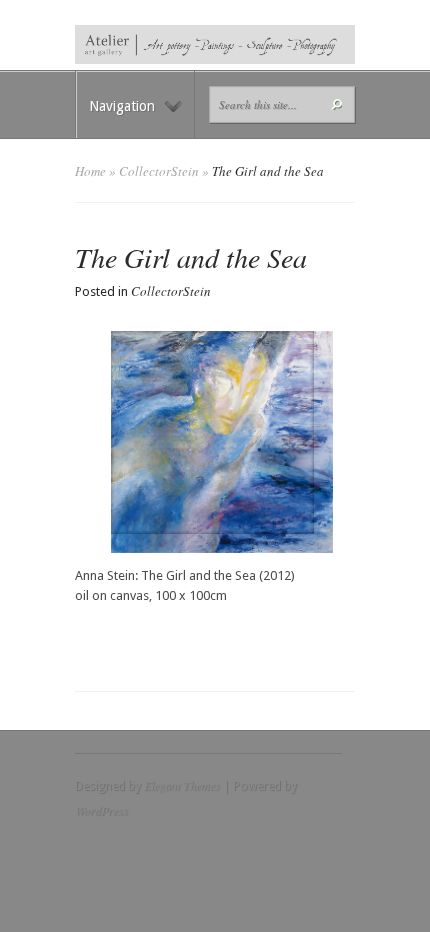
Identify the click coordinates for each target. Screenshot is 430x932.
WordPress (101, 810)
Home (90, 171)
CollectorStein (159, 171)
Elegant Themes (182, 785)
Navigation (122, 106)
